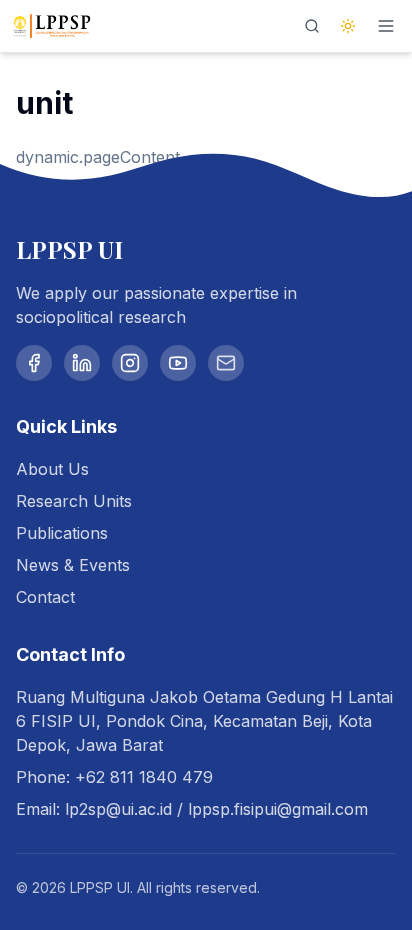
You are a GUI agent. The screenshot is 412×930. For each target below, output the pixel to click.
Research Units (74, 501)
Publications (62, 533)
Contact (45, 597)
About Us (52, 469)
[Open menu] (386, 26)
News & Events (73, 565)
